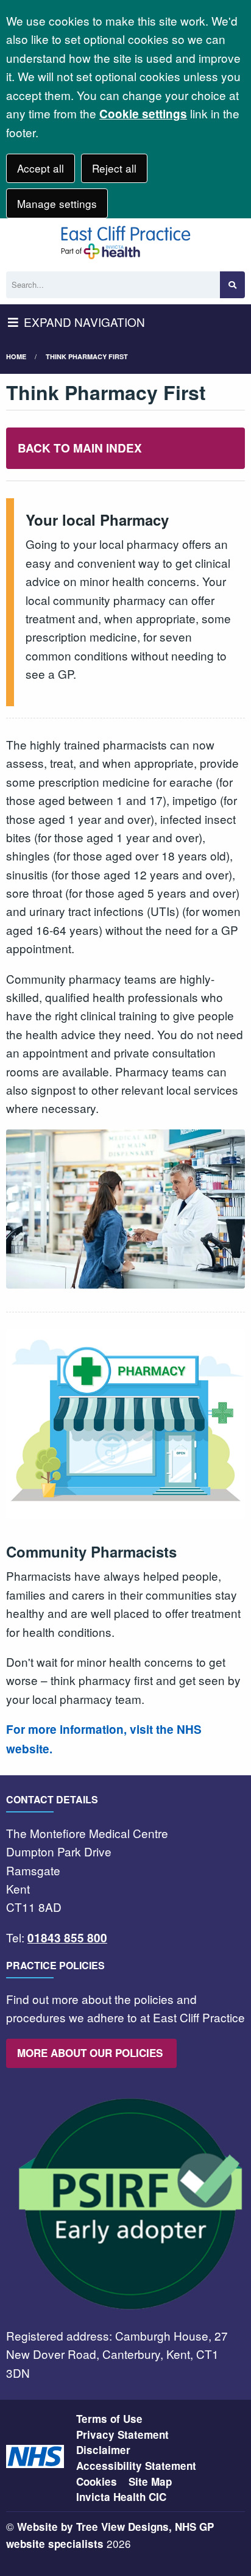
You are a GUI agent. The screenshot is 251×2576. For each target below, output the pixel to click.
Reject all (114, 168)
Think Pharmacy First (87, 356)
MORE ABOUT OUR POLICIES (91, 2053)
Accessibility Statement (136, 2466)
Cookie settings (143, 114)
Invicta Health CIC (121, 2497)
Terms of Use (109, 2419)
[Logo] (125, 242)
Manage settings (57, 203)
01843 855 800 (67, 1938)
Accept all (41, 168)
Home (16, 356)
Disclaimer (103, 2450)
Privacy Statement (122, 2435)
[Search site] (232, 285)
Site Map (150, 2481)
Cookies (97, 2481)
